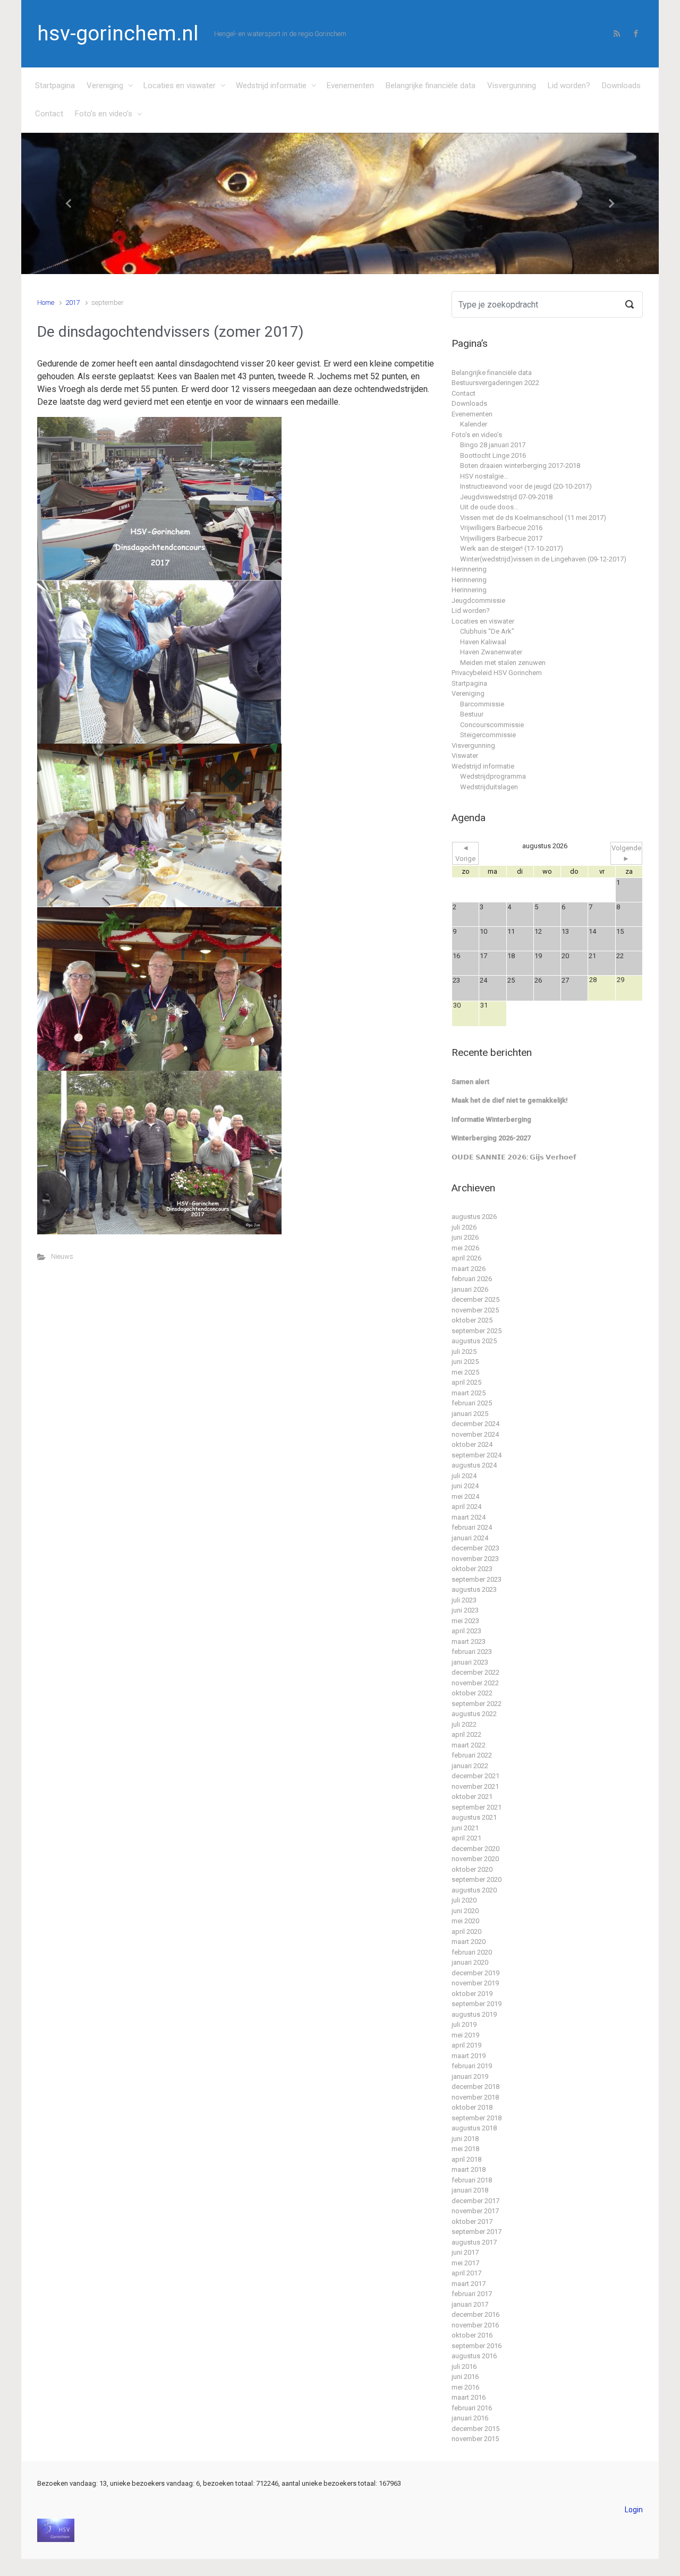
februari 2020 (472, 1952)
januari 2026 (470, 1289)
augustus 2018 (474, 2128)
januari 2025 (470, 1414)
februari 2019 (472, 2066)
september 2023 (477, 1579)
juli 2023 (464, 1600)
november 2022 (475, 1683)
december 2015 (475, 2429)
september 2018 (477, 2118)
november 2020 (475, 1859)
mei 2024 (465, 1496)
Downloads (621, 86)
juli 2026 (464, 1227)
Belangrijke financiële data (431, 86)
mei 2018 (465, 2149)
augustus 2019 (474, 2014)
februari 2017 (472, 2294)
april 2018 (466, 2159)
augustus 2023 (474, 1589)
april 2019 (466, 2045)
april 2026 (466, 1258)
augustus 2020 (474, 1890)
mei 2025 (465, 1372)
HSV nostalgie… (484, 476)
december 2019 (475, 1973)
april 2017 (466, 2273)
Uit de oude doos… (489, 507)
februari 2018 (472, 2180)
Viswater (465, 756)
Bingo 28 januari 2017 (493, 445)
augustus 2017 (474, 2242)
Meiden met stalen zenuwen (503, 663)
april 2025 (466, 1382)
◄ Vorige (465, 853)
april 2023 (466, 1631)
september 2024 (477, 1455)
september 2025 (477, 1331)
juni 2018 (465, 2139)
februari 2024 (472, 1527)
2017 (73, 302)
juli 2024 (464, 1476)
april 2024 (466, 1507)
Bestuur (472, 714)
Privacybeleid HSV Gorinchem (497, 673)
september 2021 (477, 1807)
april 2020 (466, 1931)
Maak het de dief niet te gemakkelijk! (510, 1100)
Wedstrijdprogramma (493, 776)
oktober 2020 (472, 1869)
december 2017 (475, 2201)
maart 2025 (469, 1393)
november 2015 (475, 2439)
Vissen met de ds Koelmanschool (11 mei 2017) (533, 518)
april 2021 (466, 1838)
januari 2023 (470, 1662)
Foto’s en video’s (104, 114)
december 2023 (475, 1548)
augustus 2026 (474, 1217)
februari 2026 (472, 1279)
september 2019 (477, 2004)
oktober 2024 (472, 1444)
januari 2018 (470, 2190)
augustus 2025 (474, 1341)
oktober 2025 (472, 1320)
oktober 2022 (472, 1693)
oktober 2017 (472, 2221)
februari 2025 (472, 1403)
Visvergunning (512, 86)
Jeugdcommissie (478, 600)
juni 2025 (465, 1362)
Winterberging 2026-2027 (491, 1138)
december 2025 (475, 1299)
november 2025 (475, 1310)
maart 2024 (469, 1517)
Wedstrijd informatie (271, 86)
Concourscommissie (492, 725)
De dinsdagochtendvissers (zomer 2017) (171, 332)
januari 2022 (470, 1766)
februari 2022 (472, 1755)
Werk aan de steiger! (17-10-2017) (512, 548)
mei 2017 (465, 2263)
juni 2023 (465, 1610)
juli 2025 (464, 1351)
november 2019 (475, 1983)
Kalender (474, 424)
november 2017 (475, 2211)
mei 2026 (465, 1248)
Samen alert (470, 1082)
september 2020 (477, 1879)
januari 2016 (470, 2418)
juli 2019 (464, 2024)
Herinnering (469, 569)
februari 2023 (472, 1652)
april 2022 (466, 1734)
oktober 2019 (472, 1994)
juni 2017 (465, 2252)
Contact (49, 114)
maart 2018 (469, 2169)
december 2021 (475, 1776)
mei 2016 (465, 2387)
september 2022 (477, 1704)
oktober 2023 (472, 1569)
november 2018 (475, 2097)
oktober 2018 (472, 2107)
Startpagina (55, 86)
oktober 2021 (472, 1797)
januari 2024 (470, 1538)
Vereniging (105, 86)
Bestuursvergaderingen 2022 (495, 383)
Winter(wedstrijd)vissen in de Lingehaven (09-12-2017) (543, 559)
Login (634, 2510)
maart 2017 (469, 2284)
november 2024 (475, 1434)
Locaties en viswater (180, 86)
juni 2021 (465, 1828)
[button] (69, 204)
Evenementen (350, 86)
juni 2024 (465, 1486)
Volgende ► (626, 853)
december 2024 (475, 1424)
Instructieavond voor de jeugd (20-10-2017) (526, 486)
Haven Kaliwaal (483, 642)
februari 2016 (472, 2408)
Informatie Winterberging (491, 1119)
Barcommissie (482, 704)
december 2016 (475, 2314)
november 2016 (475, 2325)
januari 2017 (470, 2304)
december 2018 (475, 2087)
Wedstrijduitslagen (489, 787)
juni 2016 (465, 2377)
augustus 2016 (474, 2356)
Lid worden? (569, 86)
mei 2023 (465, 1621)
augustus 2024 (474, 1465)
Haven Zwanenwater (491, 652)
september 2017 (477, 2232)
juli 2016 (464, 2366)
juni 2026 (465, 1237)
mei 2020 (465, 1921)
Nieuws (62, 1256)
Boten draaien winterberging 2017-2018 (520, 466)
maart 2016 (469, 2397)
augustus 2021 (474, 1817)
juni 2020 (465, 1911)
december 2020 (475, 1849)
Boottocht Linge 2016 (493, 455)
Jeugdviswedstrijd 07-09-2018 (506, 497)
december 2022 (475, 1672)
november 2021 (475, 1786)
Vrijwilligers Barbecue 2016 (501, 528)
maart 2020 (469, 1942)
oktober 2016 (472, 2335)
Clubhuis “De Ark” (487, 631)
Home (46, 302)
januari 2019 (470, 2076)
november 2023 (475, 1559)
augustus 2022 (474, 1714)
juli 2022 (464, 1724)
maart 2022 (469, 1745)
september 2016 (477, 2346)
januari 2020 (470, 1962)
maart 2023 (469, 1641)
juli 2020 (464, 1900)
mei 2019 (465, 2035)
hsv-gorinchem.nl (118, 33)
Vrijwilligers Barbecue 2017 (501, 538)
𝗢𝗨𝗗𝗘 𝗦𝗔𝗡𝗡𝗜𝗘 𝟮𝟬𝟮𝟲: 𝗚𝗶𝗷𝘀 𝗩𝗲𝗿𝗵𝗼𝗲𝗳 (514, 1157)
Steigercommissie (488, 735)
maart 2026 (469, 1269)
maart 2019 (469, 2056)
